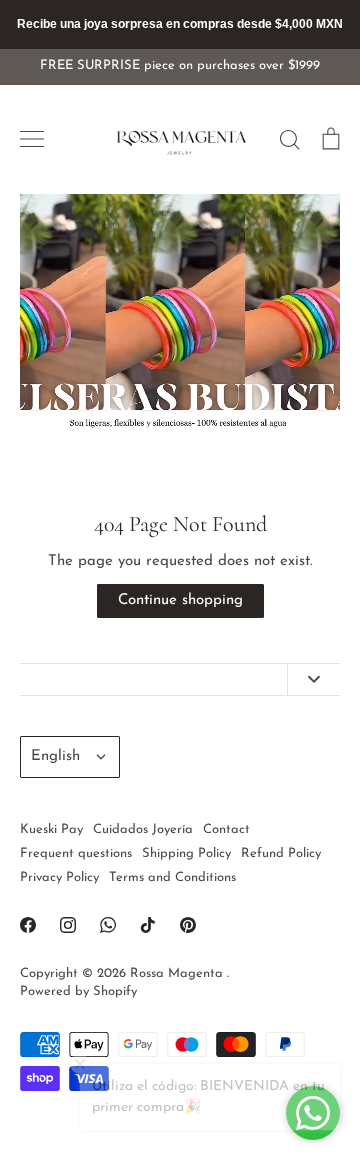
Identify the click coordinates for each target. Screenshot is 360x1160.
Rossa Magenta (178, 973)
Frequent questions (76, 853)
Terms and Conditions (172, 877)
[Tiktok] (148, 925)
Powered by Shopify (78, 991)
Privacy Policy (59, 877)
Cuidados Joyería (143, 829)
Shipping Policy (186, 853)
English (55, 756)
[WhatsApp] (108, 925)
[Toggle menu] (32, 139)
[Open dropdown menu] (313, 679)
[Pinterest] (188, 925)
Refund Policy (281, 853)
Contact (226, 829)
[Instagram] (68, 925)
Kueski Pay (51, 829)
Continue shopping (180, 600)
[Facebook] (28, 925)
